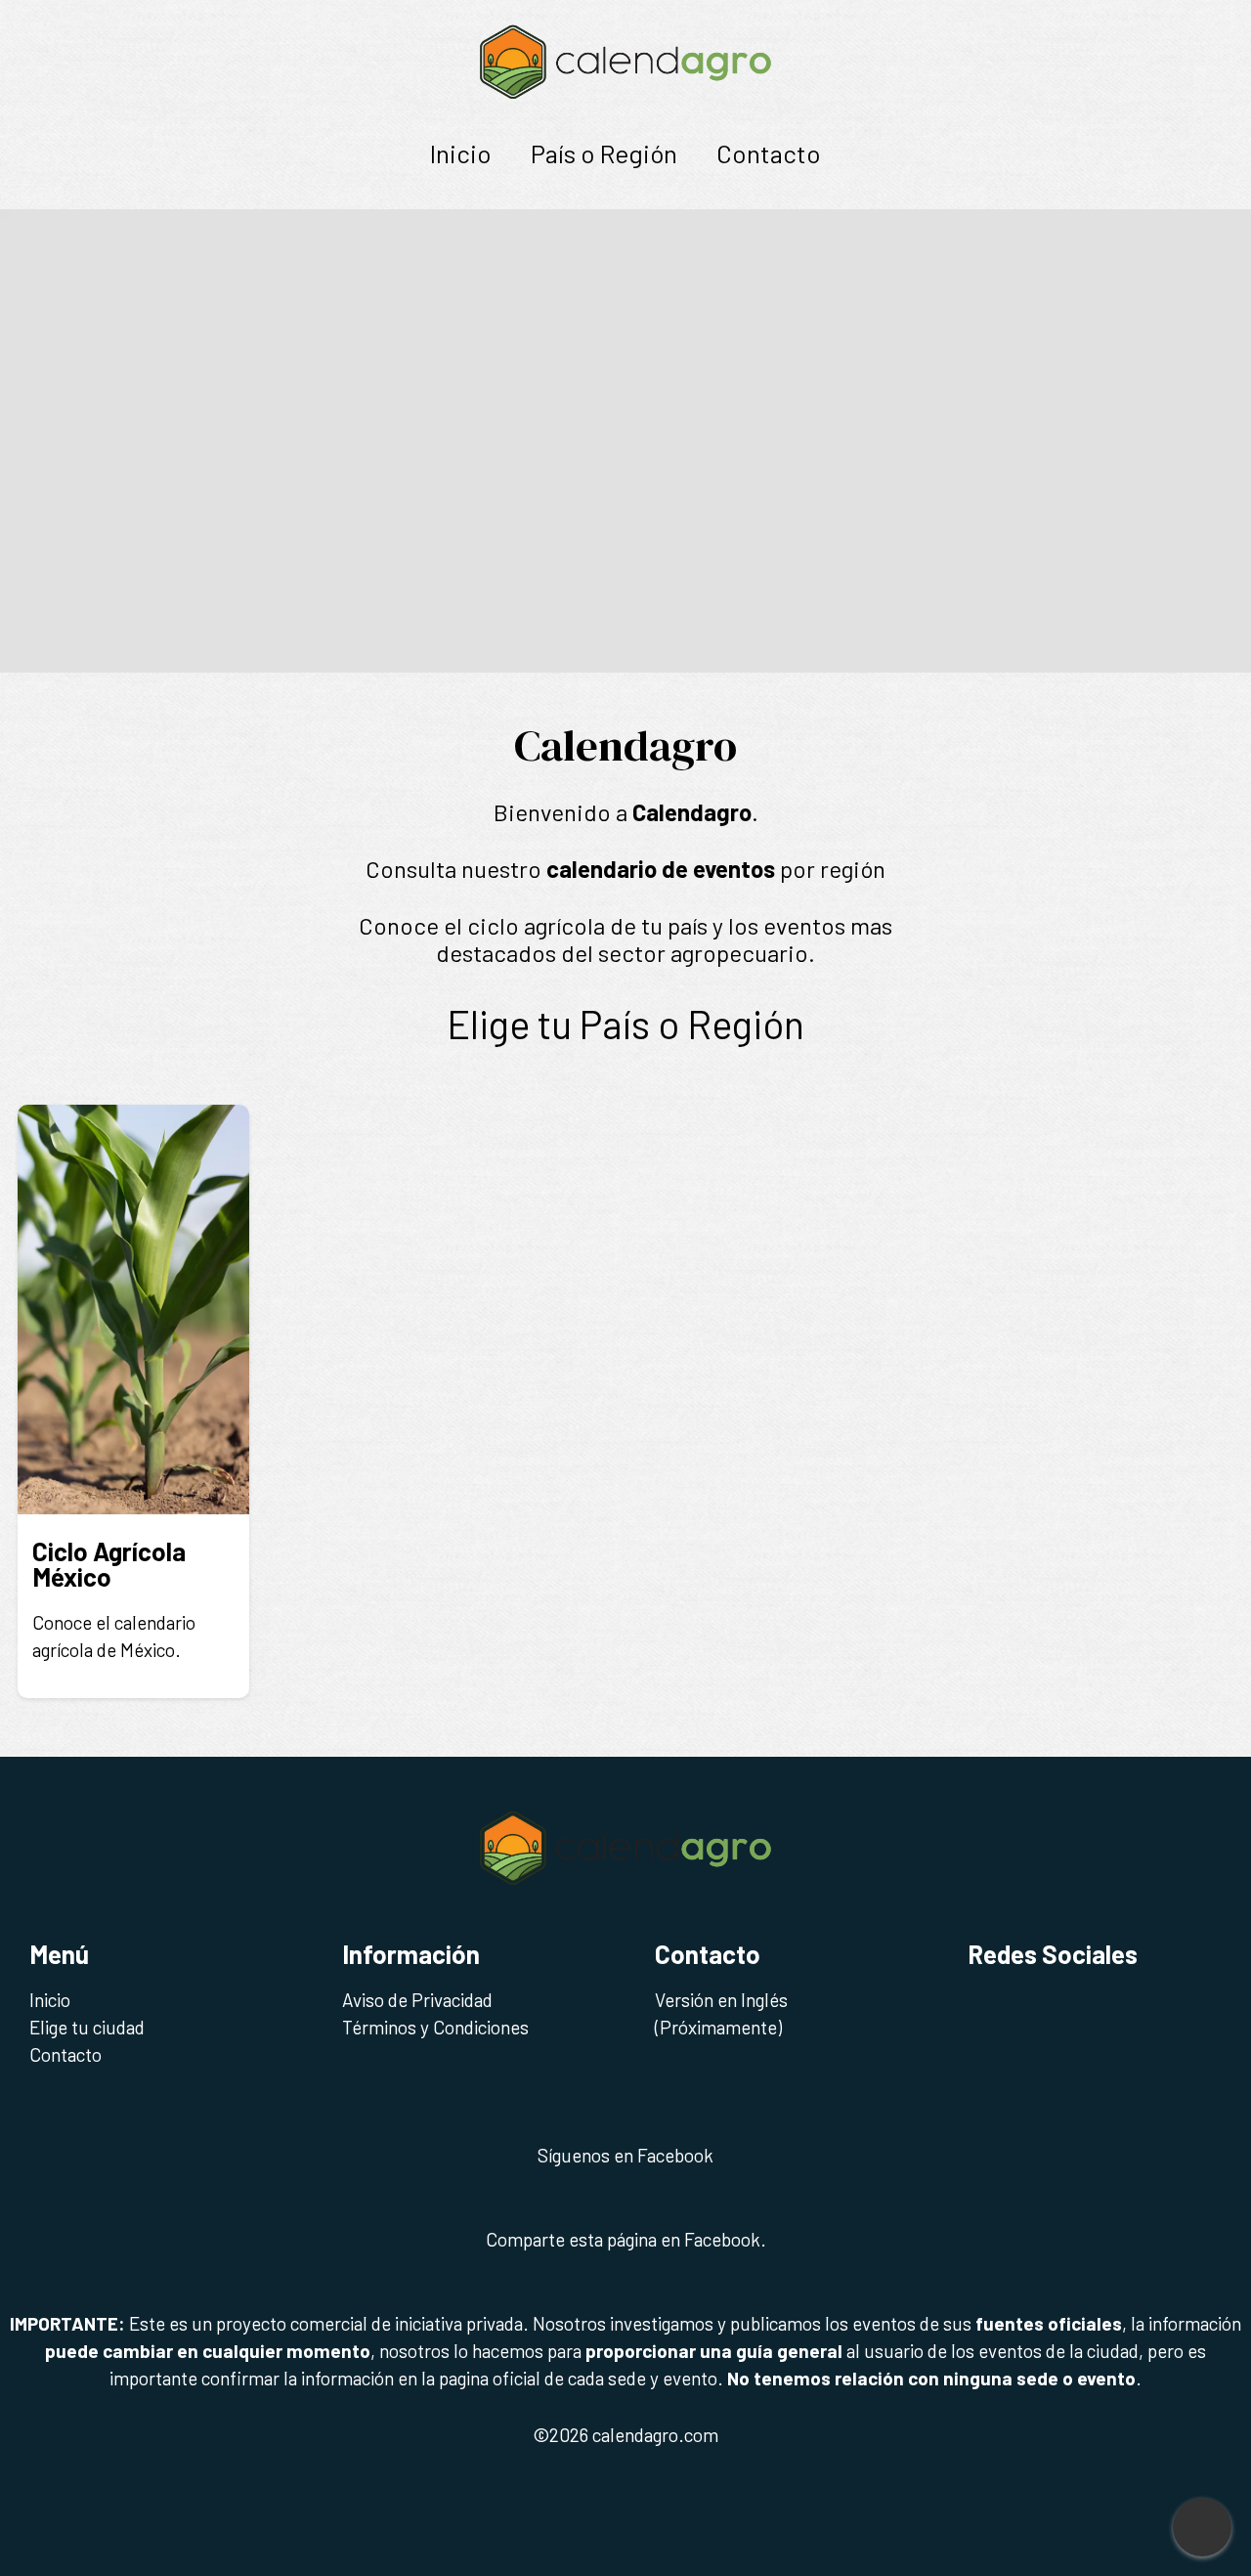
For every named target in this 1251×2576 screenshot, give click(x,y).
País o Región (604, 153)
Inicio (461, 153)
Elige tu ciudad (87, 2027)
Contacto (769, 153)
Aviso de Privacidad (417, 2000)
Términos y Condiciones (435, 2027)
